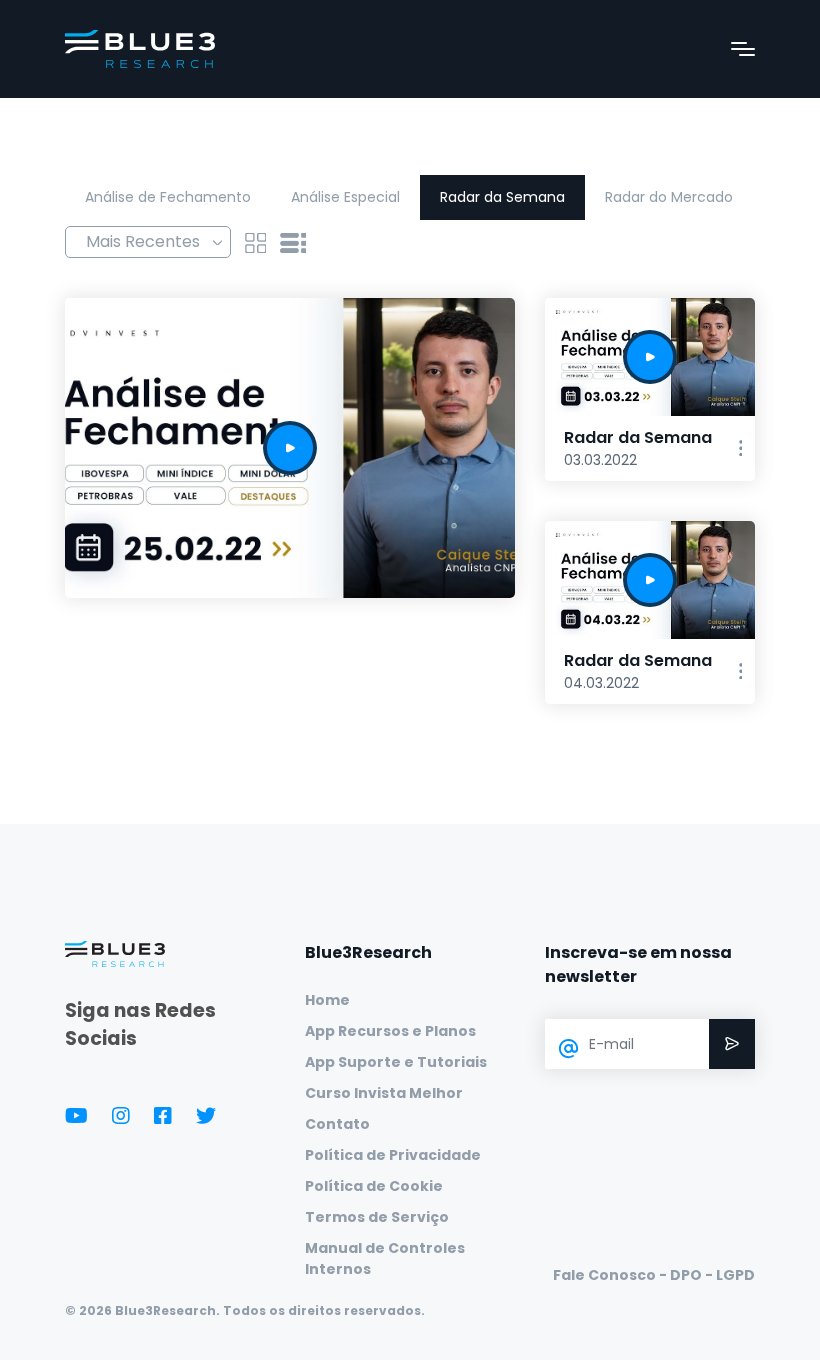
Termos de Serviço (377, 1217)
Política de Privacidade (393, 1155)
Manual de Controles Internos (385, 1258)
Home (327, 1000)
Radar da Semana (502, 197)
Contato (337, 1124)
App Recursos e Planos (390, 1031)
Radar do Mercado (669, 197)
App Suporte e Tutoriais (396, 1062)
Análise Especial (345, 197)
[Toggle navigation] (743, 49)
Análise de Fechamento (168, 197)
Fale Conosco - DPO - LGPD (654, 1275)
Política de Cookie (374, 1186)
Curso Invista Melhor (384, 1093)
